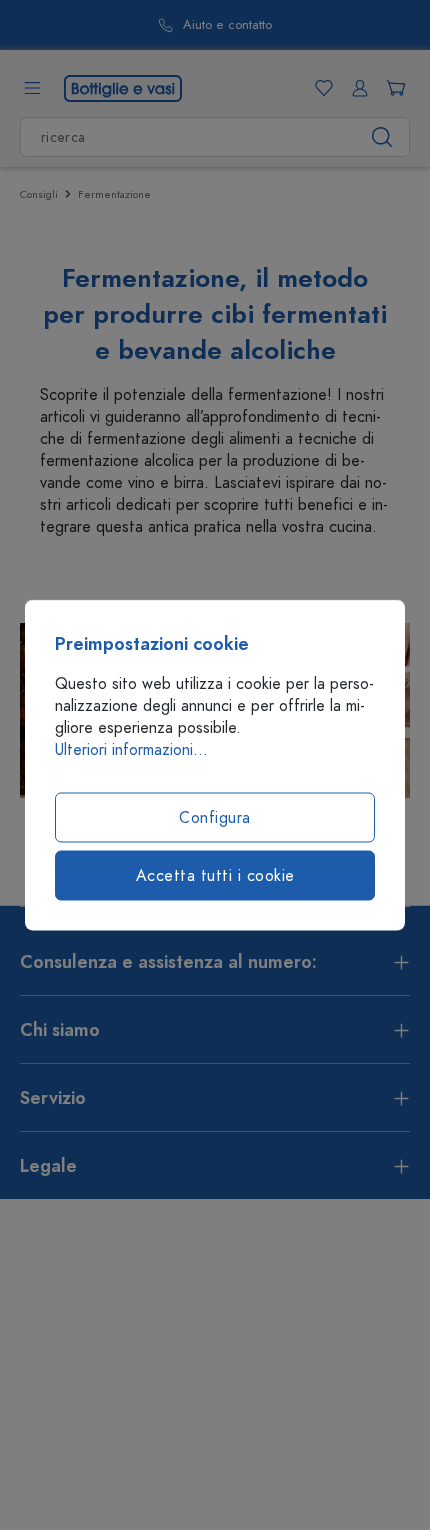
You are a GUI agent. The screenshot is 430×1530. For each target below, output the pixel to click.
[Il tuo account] (356, 88)
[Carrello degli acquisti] (392, 88)
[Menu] (32, 88)
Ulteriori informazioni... (131, 750)
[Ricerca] (382, 137)
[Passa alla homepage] (123, 87)
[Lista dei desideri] (320, 88)
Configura (215, 818)
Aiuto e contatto (227, 25)
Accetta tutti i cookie (215, 876)
